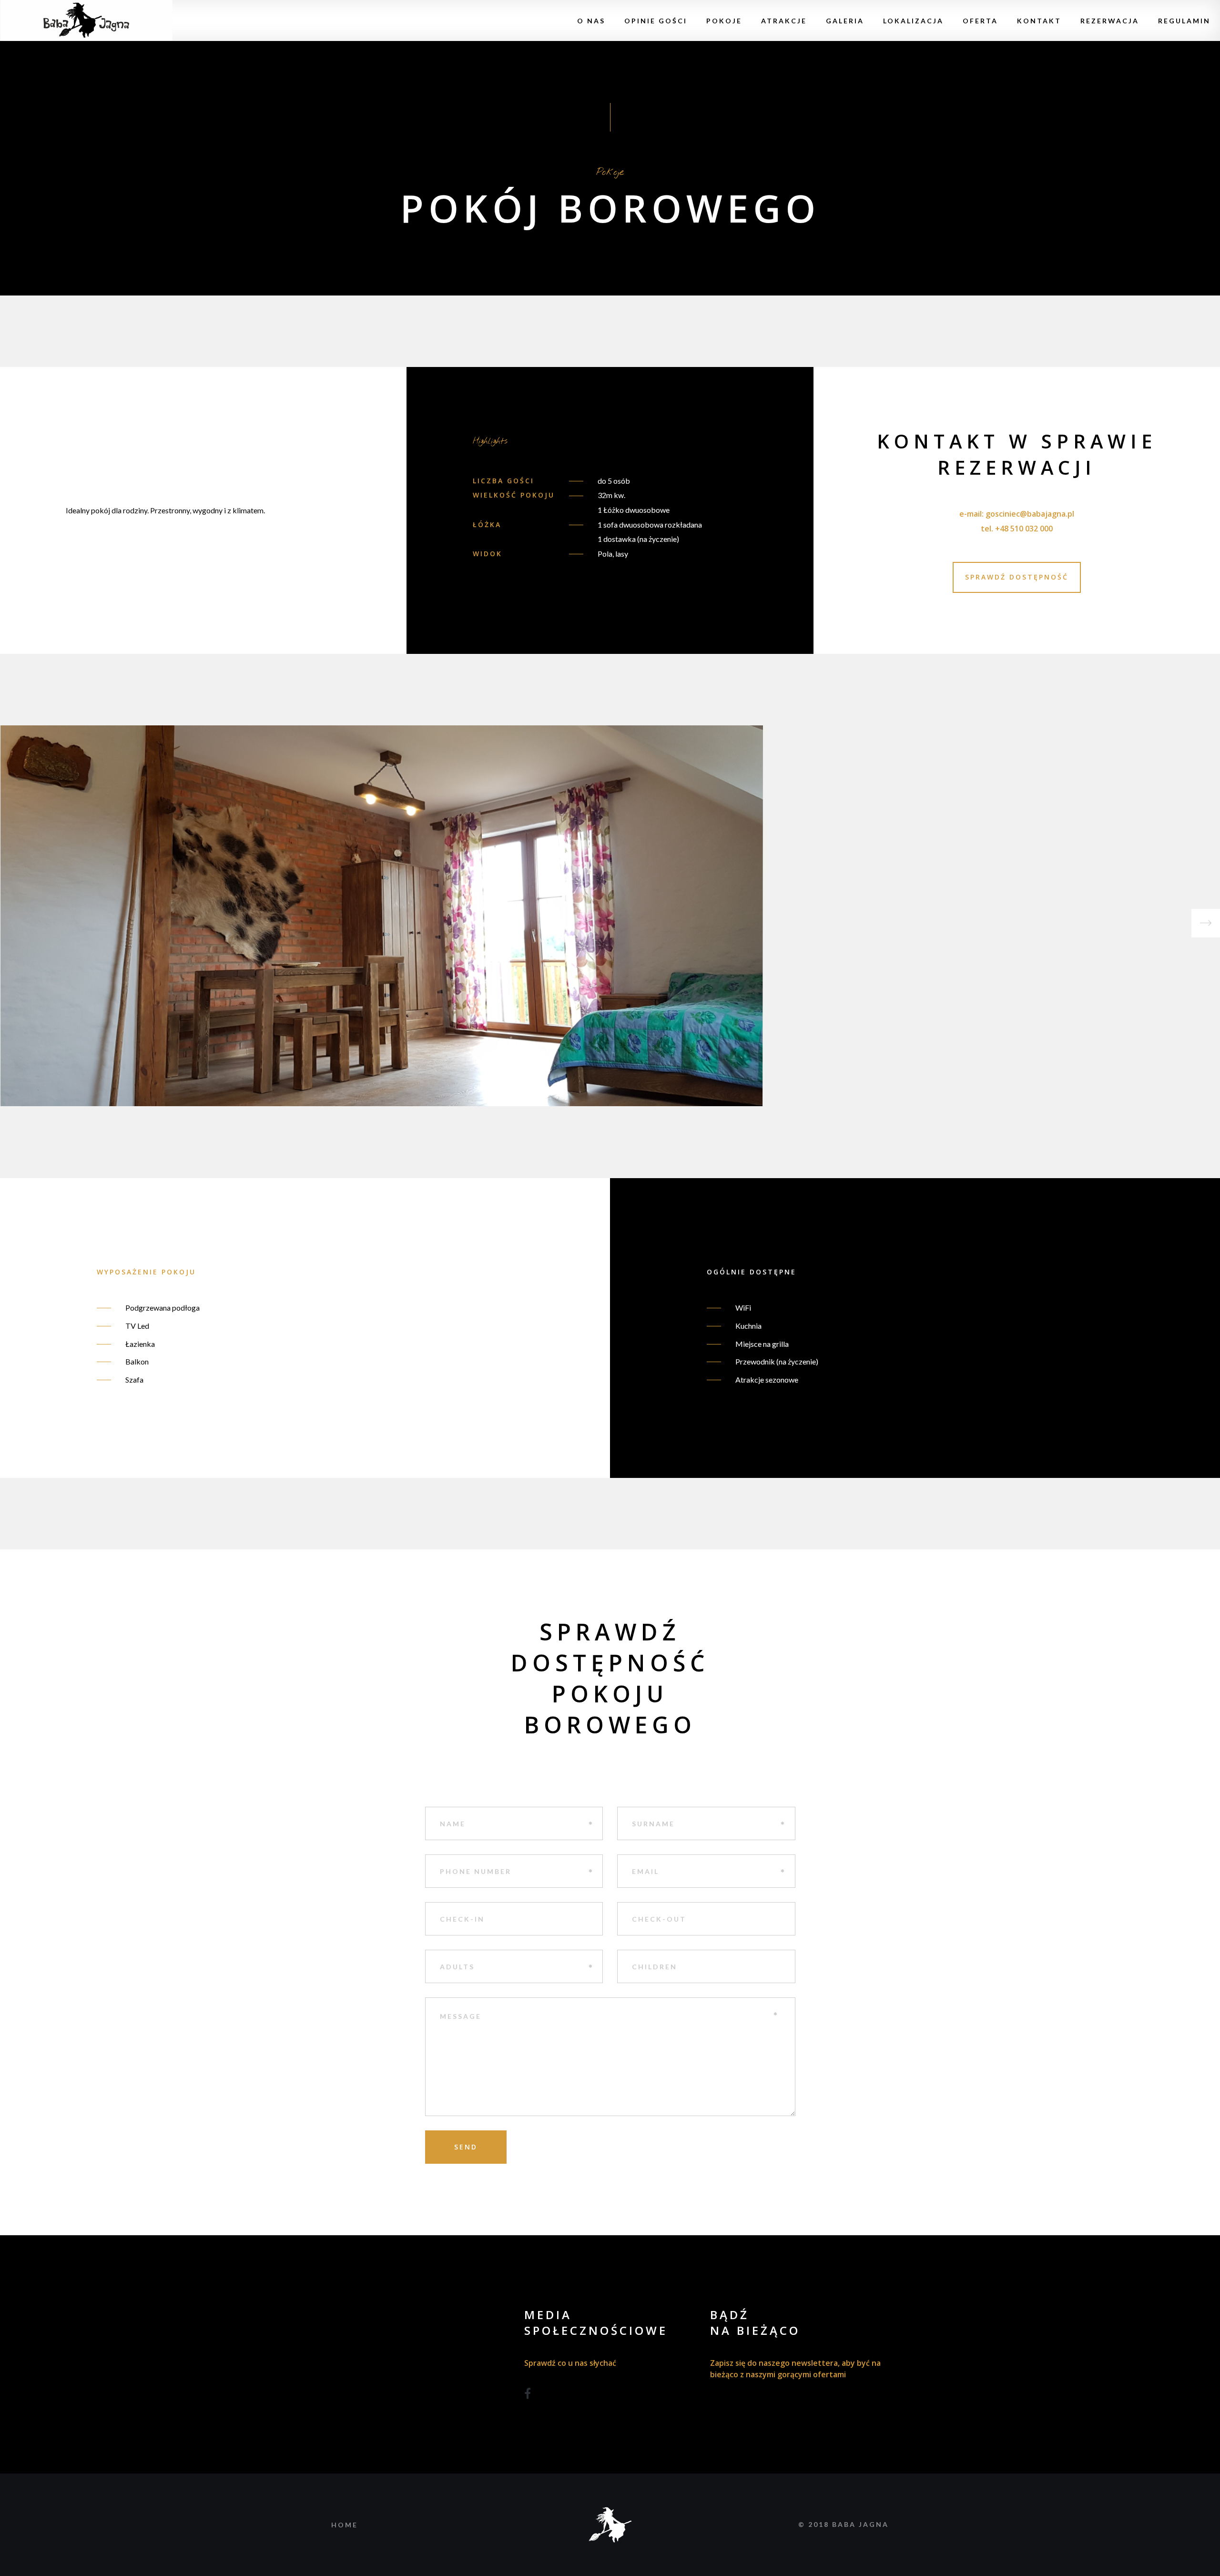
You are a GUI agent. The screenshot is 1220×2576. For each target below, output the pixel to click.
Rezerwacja (1110, 21)
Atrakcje (784, 21)
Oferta (980, 21)
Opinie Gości (656, 21)
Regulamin (1184, 21)
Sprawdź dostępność (1017, 577)
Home (345, 2525)
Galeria (845, 21)
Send (466, 2147)
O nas (591, 21)
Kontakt (1039, 21)
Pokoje (724, 21)
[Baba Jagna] (86, 20)
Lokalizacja (913, 21)
